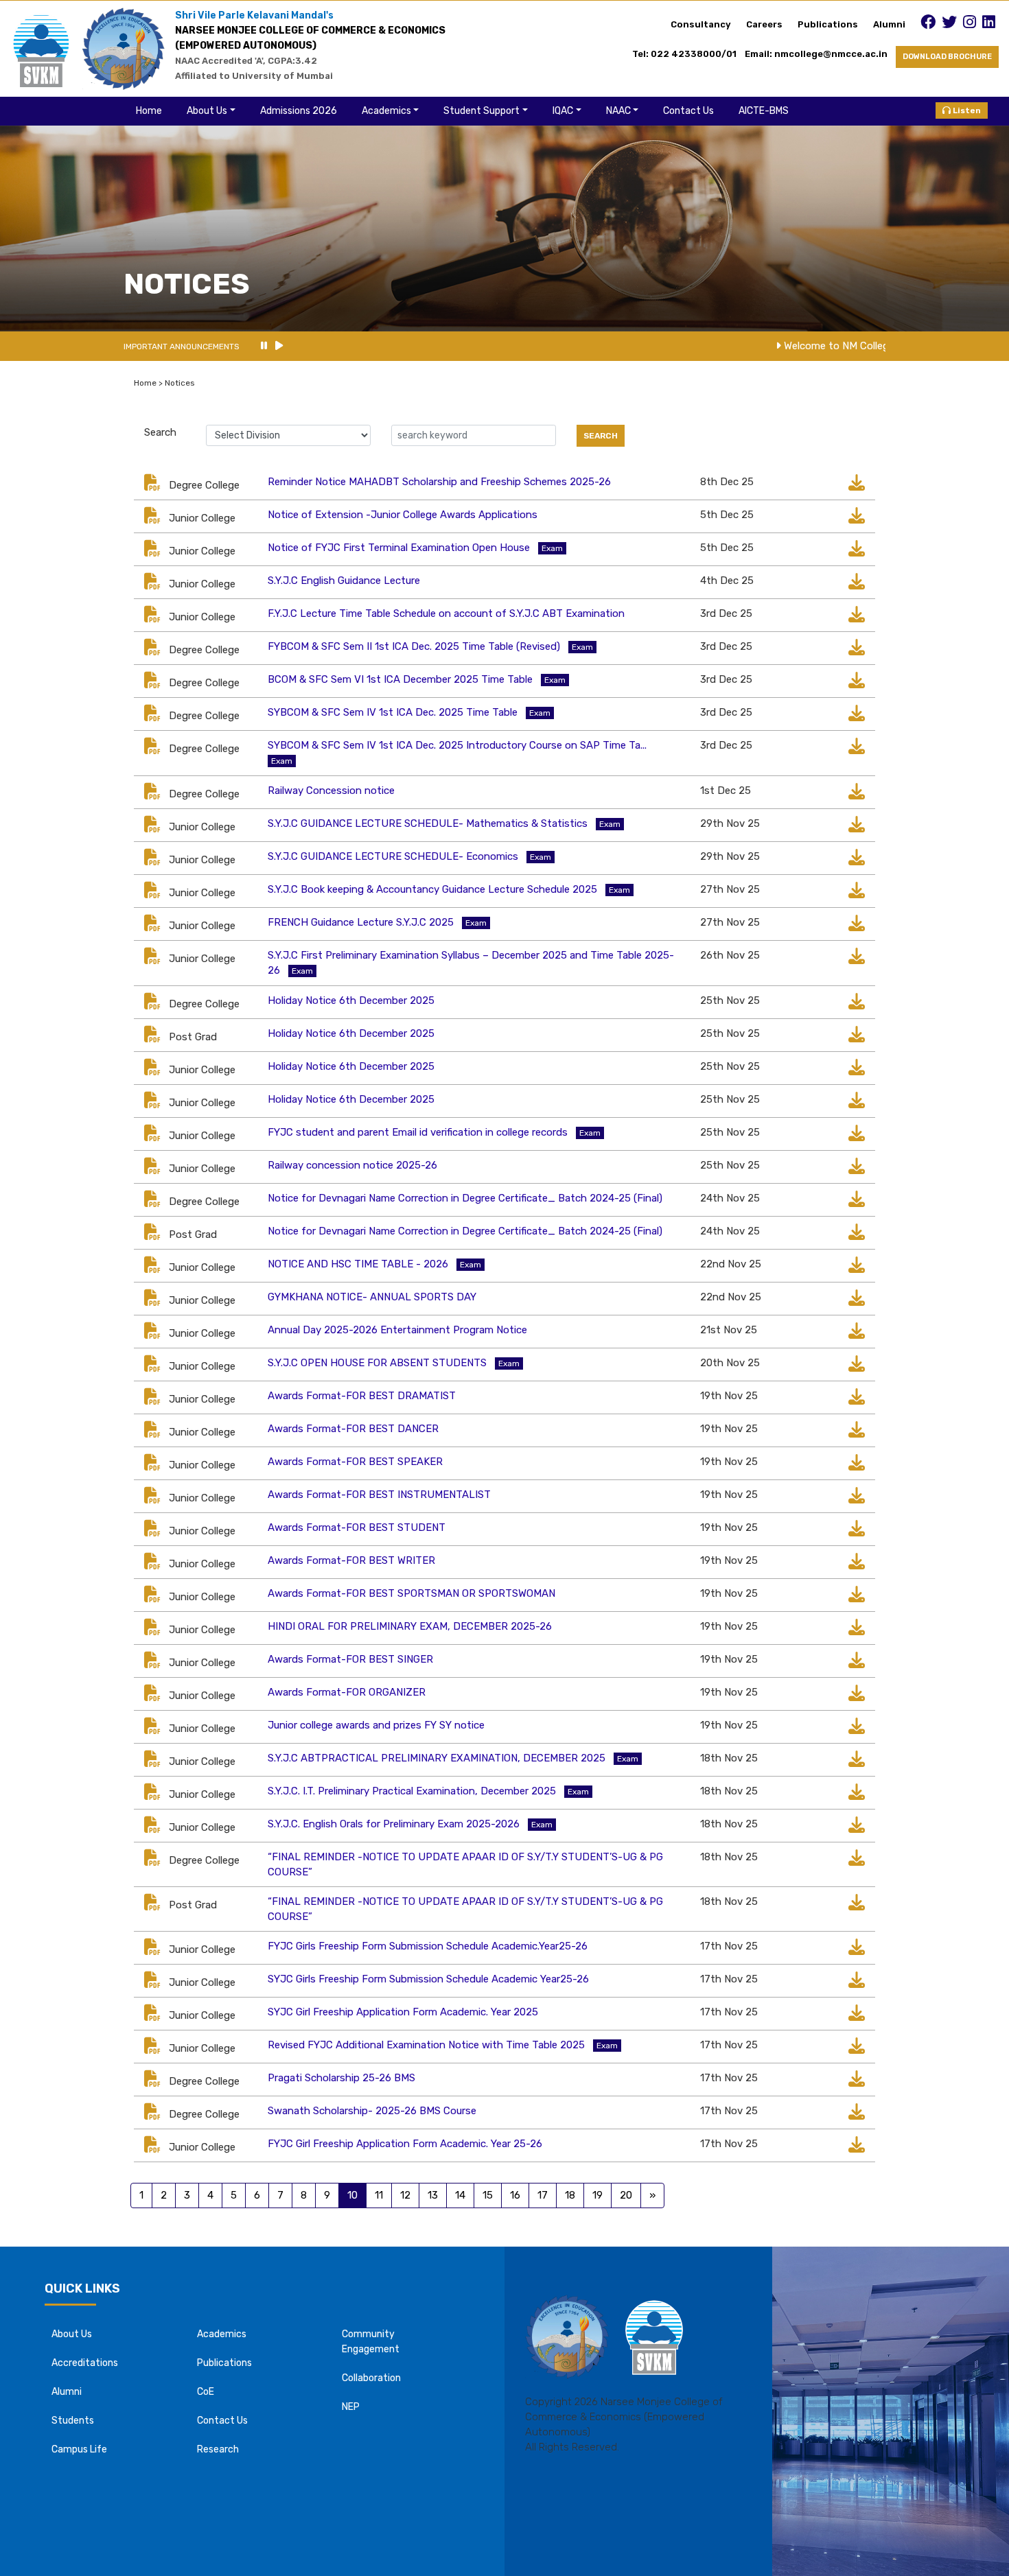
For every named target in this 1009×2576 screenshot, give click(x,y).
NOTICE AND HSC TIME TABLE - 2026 (358, 1264)
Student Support (482, 111)
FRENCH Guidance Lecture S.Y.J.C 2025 (361, 922)
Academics (386, 111)
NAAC (618, 111)
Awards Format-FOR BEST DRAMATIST (362, 1396)
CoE (206, 2392)
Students (73, 2421)
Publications (828, 24)
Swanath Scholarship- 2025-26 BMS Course (372, 2111)
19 (598, 2195)
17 (543, 2195)
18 (570, 2195)
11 (379, 2195)
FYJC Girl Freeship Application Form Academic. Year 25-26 (405, 2144)
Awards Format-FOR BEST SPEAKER (355, 1462)
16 (515, 2195)
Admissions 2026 (299, 111)
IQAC (563, 111)
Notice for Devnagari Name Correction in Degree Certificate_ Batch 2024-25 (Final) (465, 1198)
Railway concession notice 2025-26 (352, 1165)
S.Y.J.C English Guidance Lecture (344, 581)
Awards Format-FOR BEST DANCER (353, 1429)
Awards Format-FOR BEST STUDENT (357, 1527)
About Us (207, 111)
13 (433, 2195)
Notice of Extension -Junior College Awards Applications (403, 515)
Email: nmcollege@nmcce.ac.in (820, 54)
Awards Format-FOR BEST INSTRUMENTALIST (379, 1495)
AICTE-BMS (764, 111)
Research (218, 2449)
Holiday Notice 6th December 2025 (351, 1000)
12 (405, 2195)
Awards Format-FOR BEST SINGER (350, 1659)
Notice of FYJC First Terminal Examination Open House (399, 548)
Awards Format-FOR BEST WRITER (351, 1560)
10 (352, 2195)
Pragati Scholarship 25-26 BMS (341, 2078)
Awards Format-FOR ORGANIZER (347, 1692)
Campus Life (79, 2449)
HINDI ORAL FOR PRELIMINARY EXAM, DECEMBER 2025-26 (410, 1626)
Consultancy (701, 24)
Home (149, 111)
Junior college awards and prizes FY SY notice (376, 1725)
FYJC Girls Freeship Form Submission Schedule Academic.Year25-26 (428, 1946)
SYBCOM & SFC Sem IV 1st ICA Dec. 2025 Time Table (393, 712)
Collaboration (371, 2378)
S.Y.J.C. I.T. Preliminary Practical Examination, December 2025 (412, 1791)
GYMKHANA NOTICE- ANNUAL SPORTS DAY (372, 1297)
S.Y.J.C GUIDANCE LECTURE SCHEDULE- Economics (393, 856)
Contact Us (688, 111)
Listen (966, 110)
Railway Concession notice (331, 791)
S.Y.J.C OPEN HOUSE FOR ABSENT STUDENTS (377, 1363)
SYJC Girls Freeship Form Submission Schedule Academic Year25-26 (428, 1979)
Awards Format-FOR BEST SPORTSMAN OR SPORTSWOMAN (411, 1593)
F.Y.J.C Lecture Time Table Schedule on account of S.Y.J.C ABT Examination (446, 613)
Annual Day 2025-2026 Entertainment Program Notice (397, 1330)
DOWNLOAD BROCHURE (947, 57)
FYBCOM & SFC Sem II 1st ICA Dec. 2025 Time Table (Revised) (414, 646)
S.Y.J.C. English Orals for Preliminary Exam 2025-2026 (394, 1824)
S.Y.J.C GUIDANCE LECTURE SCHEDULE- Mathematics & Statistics (428, 823)
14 (460, 2195)
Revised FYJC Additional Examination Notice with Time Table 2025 (426, 2045)
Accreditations (85, 2363)
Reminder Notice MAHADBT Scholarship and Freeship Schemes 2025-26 (439, 482)
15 (488, 2195)
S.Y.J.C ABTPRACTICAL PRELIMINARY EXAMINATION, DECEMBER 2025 (437, 1758)
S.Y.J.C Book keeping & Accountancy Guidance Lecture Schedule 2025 (432, 889)
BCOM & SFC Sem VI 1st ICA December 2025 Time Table (400, 679)
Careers (764, 24)
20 (626, 2195)
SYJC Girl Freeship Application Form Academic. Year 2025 (403, 2012)
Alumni (889, 24)
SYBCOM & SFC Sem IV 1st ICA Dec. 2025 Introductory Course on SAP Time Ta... (457, 745)
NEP (351, 2407)
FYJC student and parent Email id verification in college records (418, 1132)
